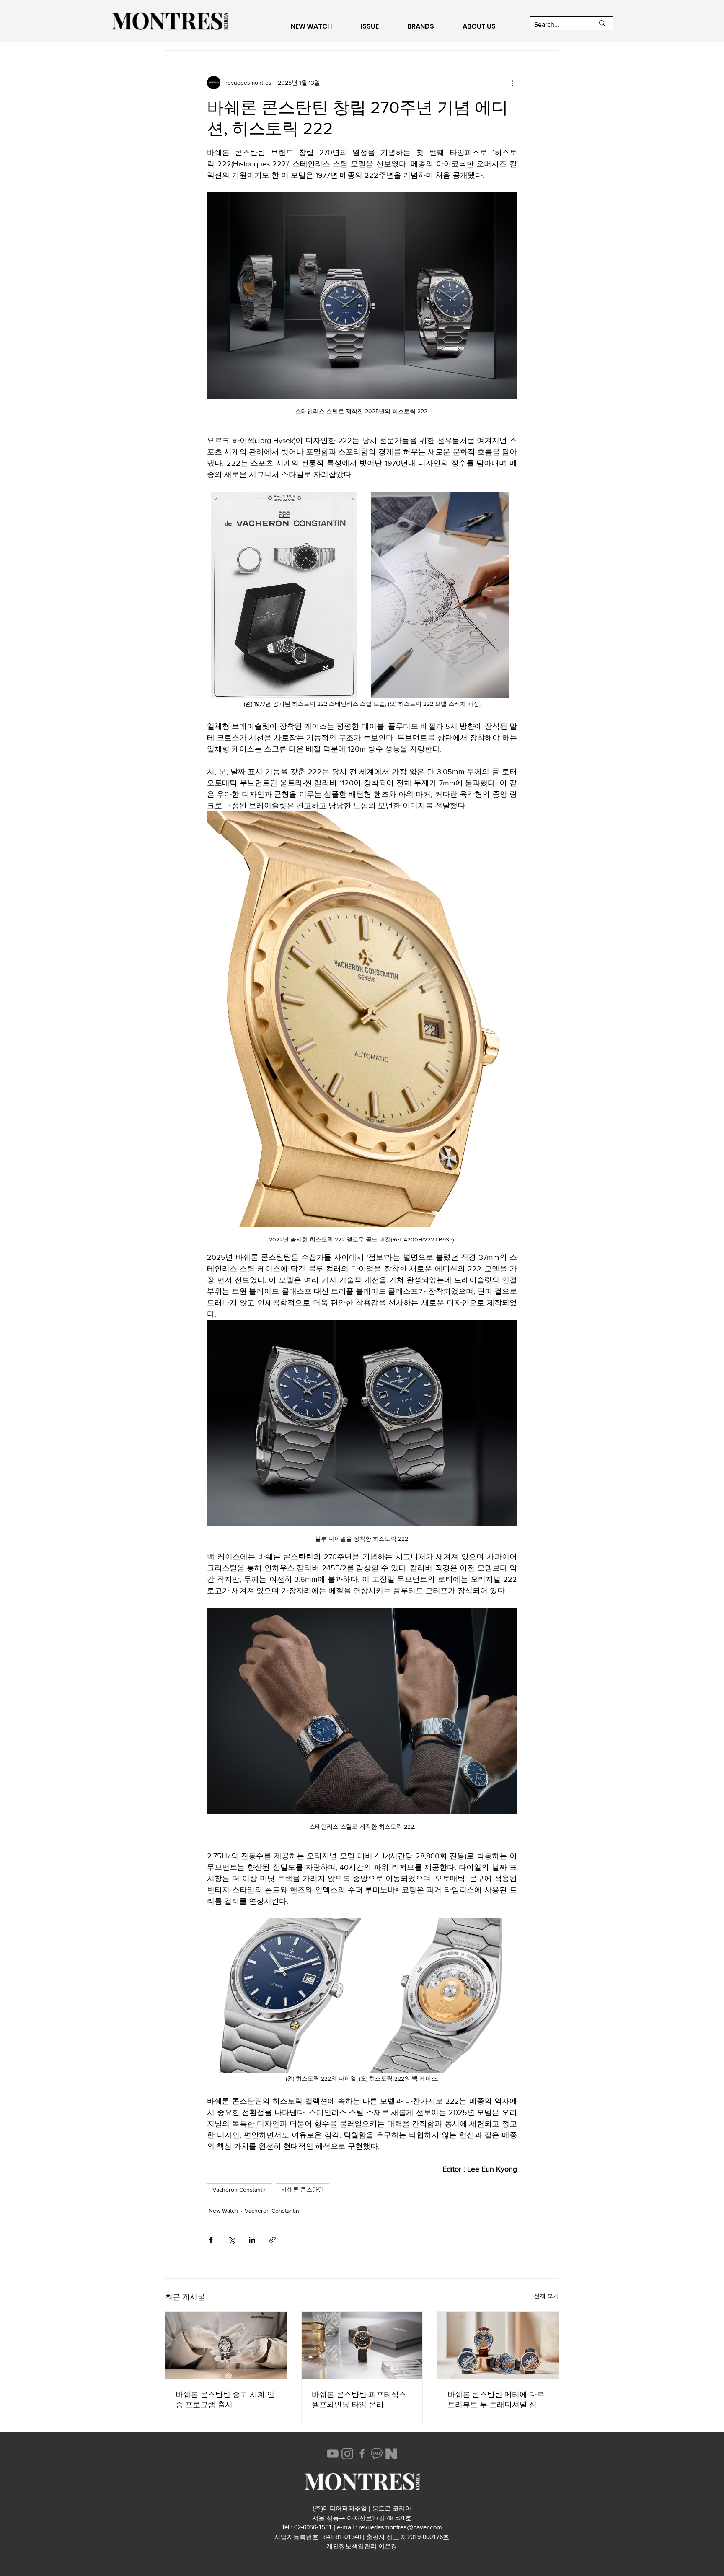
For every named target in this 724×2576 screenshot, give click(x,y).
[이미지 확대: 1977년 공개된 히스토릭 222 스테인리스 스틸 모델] (284, 595)
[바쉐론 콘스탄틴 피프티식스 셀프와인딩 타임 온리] (362, 2345)
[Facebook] (362, 2454)
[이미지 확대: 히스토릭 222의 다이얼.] (284, 1995)
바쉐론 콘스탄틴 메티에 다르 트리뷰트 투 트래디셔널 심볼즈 (496, 2400)
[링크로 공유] (273, 2240)
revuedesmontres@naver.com (400, 2527)
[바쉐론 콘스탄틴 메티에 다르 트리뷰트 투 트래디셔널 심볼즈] (498, 2345)
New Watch (223, 2211)
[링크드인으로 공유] (252, 2240)
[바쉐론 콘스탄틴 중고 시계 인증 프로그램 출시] (226, 2345)
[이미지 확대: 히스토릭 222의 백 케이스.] (440, 1995)
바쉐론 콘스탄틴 (303, 2190)
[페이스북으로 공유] (211, 2240)
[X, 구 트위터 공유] (231, 2240)
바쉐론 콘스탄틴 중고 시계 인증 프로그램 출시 (225, 2400)
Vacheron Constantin (240, 2190)
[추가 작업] (512, 83)
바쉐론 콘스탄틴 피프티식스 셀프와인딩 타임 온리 (359, 2400)
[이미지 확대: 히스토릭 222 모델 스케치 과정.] (440, 595)
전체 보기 (546, 2296)
